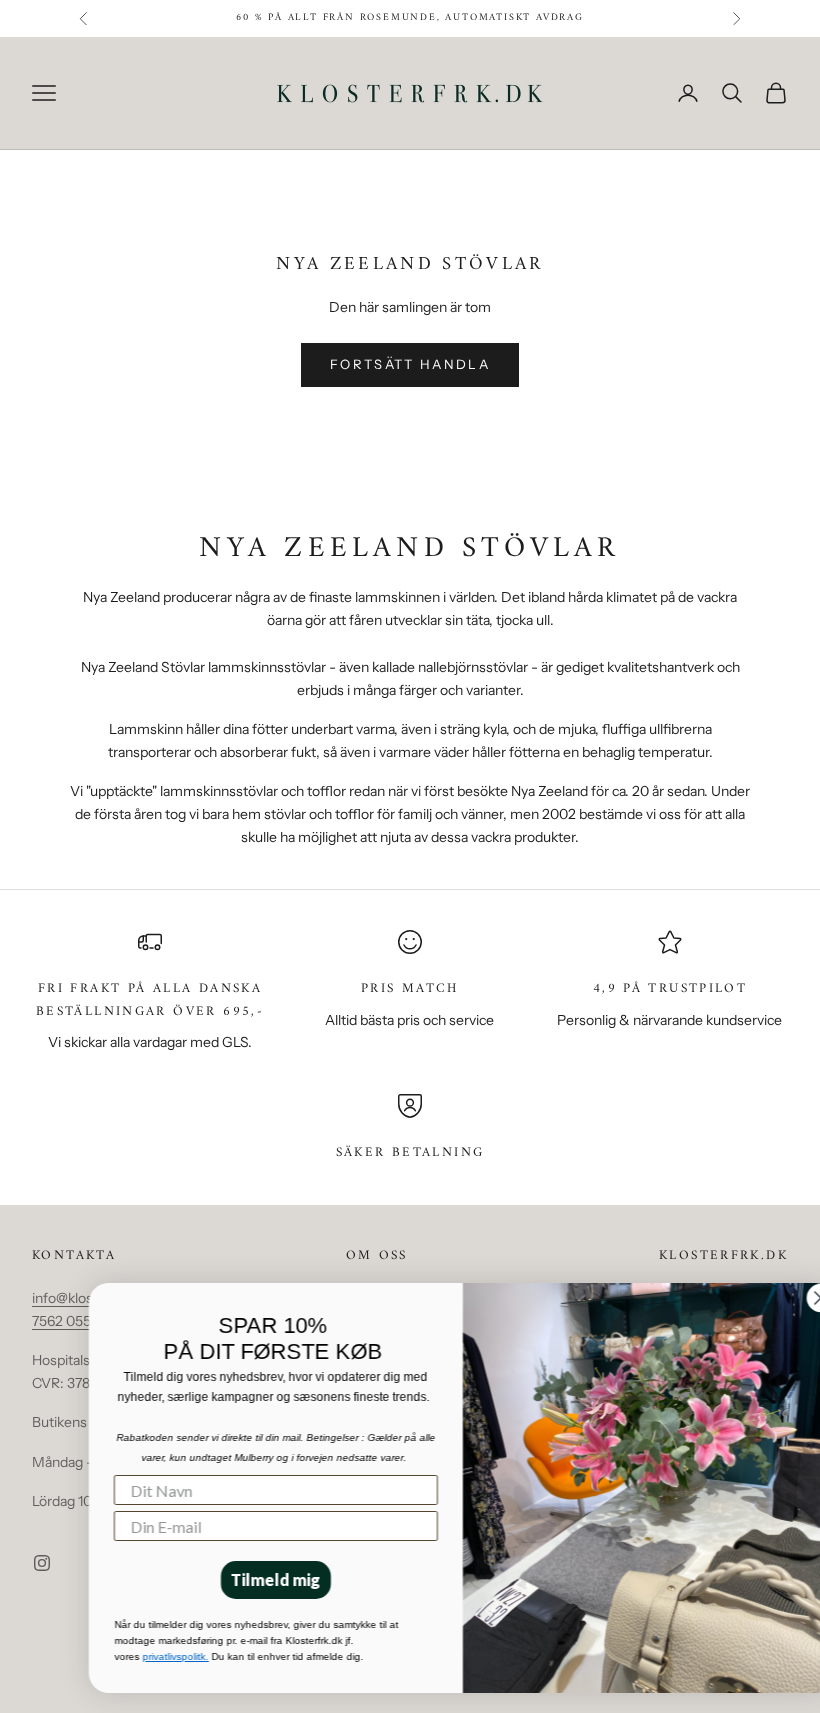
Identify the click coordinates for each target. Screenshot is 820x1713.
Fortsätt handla (410, 364)
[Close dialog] (785, 1298)
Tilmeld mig (240, 1579)
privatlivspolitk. (140, 1656)
